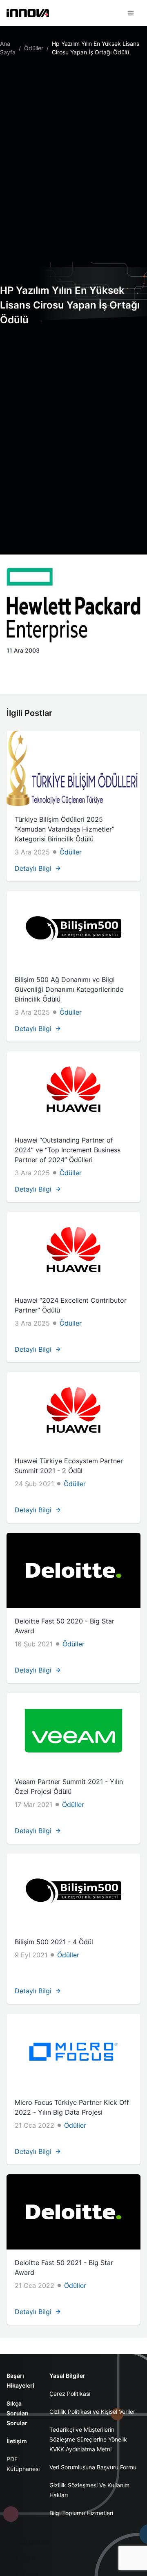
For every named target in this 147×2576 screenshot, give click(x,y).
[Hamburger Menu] (131, 13)
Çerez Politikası (70, 2394)
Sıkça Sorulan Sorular (18, 2413)
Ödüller (34, 48)
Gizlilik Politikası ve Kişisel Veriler (92, 2412)
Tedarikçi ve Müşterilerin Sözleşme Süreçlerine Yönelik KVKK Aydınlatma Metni (88, 2439)
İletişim (17, 2441)
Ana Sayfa (8, 48)
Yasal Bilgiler (67, 2376)
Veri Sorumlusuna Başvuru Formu (93, 2467)
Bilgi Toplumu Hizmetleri (81, 2513)
